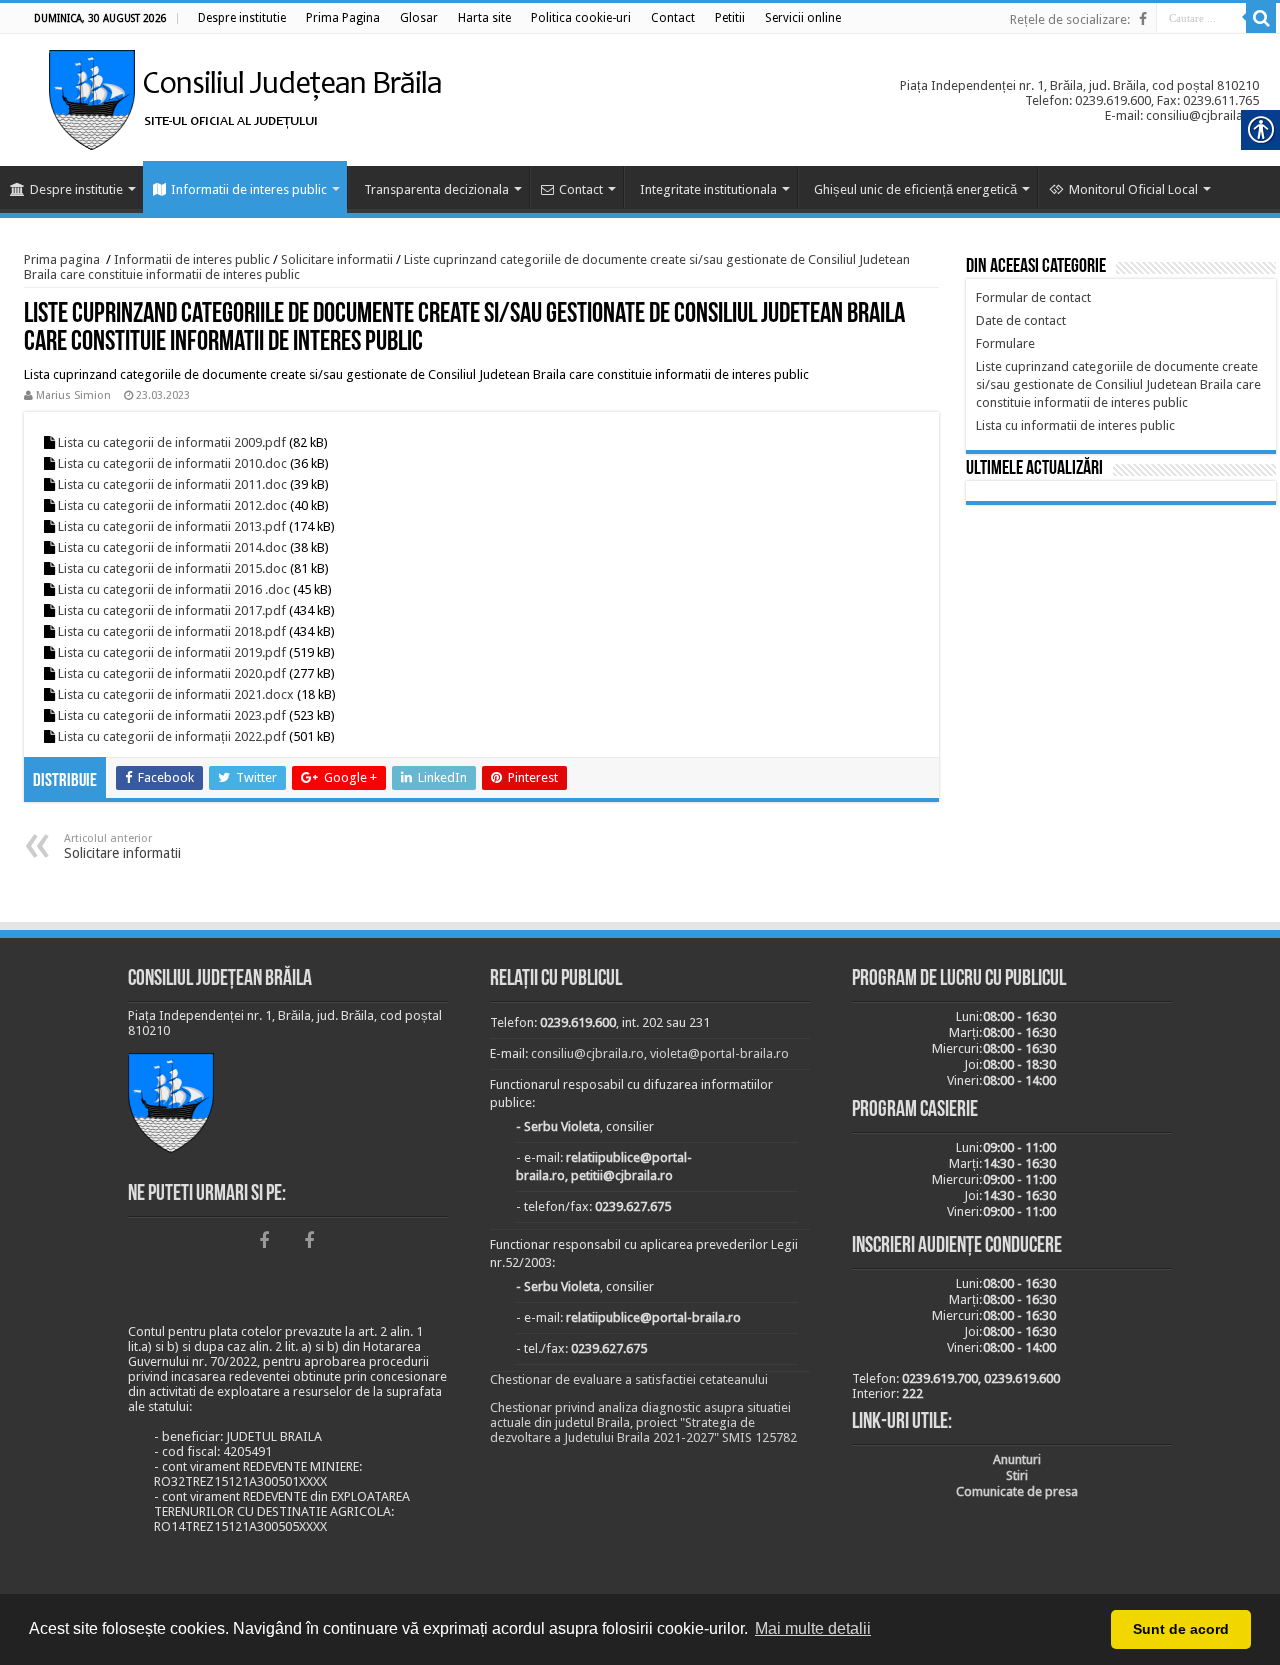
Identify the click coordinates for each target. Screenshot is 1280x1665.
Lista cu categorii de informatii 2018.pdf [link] (172, 631)
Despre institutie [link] (76, 189)
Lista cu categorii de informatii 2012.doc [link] (172, 505)
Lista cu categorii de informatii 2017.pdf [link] (172, 610)
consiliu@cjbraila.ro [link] (587, 1053)
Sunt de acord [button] (1181, 1629)
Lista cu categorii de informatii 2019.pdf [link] (172, 652)
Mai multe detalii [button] (813, 1628)
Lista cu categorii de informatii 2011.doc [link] (172, 484)
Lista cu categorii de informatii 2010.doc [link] (172, 463)
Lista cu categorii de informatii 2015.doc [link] (172, 568)
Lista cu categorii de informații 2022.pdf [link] (172, 736)
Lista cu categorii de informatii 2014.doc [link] (172, 547)
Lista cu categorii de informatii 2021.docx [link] (176, 694)
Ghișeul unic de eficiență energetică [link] (915, 189)
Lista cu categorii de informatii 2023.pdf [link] (172, 715)
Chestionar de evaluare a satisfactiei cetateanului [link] (629, 1379)
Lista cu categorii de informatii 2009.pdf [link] (172, 442)
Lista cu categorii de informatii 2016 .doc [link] (174, 589)
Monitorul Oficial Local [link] (1133, 189)
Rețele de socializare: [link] (1070, 19)
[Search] (1261, 18)
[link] (242, 18)
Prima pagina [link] (62, 259)
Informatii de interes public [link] (249, 189)
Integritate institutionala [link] (708, 189)
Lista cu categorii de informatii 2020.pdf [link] (172, 673)
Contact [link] (581, 189)
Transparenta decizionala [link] (436, 189)
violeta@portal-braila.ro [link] (719, 1053)
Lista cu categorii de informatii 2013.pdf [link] (172, 526)
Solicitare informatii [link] (337, 259)
